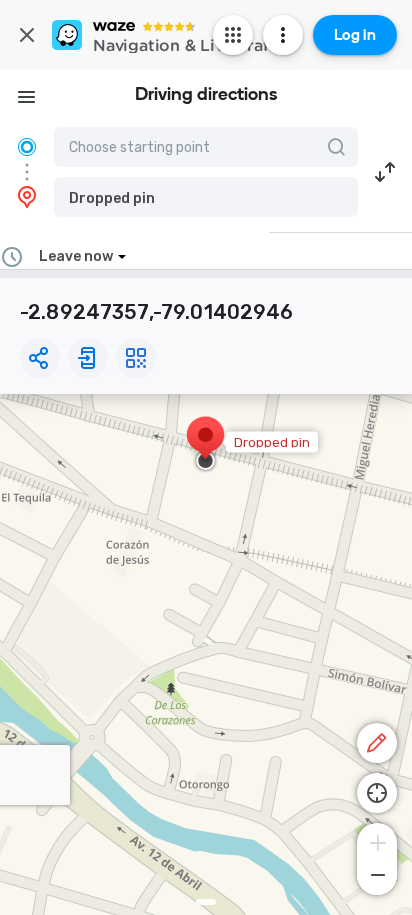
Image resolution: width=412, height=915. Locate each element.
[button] (206, 197)
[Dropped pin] (205, 445)
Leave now (76, 256)
